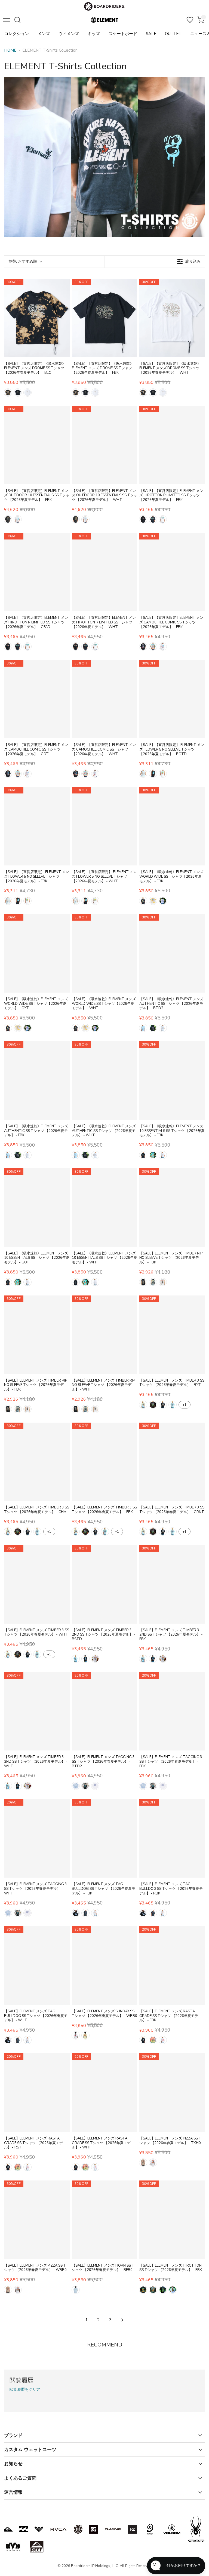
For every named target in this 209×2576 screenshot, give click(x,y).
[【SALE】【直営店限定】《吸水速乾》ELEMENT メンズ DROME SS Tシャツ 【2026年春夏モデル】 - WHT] (172, 318)
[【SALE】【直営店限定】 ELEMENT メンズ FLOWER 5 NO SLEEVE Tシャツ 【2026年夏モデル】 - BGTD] (172, 699)
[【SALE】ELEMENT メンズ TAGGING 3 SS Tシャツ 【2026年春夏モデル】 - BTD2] (105, 1711)
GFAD (153, 519)
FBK (18, 393)
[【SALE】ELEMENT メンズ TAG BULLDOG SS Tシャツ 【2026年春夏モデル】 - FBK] (105, 1838)
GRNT (173, 1405)
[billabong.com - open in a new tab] (24, 2529)
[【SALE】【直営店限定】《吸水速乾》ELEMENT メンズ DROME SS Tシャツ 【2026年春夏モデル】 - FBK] (105, 318)
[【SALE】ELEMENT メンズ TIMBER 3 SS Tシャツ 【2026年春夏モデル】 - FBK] (105, 1462)
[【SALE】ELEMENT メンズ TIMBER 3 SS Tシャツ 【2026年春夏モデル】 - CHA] (37, 1462)
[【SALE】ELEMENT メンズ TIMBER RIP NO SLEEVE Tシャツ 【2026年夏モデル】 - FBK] (172, 1208)
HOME (10, 50)
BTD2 (143, 1028)
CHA (153, 1405)
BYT (143, 1405)
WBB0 (76, 2035)
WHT (27, 393)
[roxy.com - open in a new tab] (39, 2529)
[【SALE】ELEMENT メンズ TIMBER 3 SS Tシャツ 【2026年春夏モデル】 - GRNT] (172, 1462)
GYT (153, 901)
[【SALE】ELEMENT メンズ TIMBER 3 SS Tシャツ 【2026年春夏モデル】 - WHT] (37, 1584)
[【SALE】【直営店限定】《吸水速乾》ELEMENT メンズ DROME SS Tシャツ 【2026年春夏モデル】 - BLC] (37, 318)
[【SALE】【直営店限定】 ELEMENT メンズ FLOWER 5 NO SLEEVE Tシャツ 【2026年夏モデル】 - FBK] (37, 826)
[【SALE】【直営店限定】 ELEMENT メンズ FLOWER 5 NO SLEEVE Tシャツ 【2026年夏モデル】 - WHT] (105, 826)
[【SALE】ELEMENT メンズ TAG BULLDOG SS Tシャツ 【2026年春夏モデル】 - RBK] (172, 1838)
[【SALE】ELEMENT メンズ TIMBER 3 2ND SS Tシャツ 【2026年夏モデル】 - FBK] (172, 1584)
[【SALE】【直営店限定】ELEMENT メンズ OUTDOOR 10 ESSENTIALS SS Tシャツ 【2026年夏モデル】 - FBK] (37, 445)
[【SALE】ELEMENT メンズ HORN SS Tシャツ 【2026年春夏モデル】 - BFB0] (105, 2220)
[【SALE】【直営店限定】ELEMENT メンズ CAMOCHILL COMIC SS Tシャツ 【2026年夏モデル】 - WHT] (105, 699)
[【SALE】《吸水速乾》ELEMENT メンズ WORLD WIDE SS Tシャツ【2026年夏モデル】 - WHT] (105, 953)
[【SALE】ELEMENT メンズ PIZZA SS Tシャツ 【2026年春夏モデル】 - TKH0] (172, 2093)
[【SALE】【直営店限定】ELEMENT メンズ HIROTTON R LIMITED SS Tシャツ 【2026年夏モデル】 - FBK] (172, 445)
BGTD (143, 774)
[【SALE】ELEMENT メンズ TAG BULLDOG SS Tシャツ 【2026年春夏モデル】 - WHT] (37, 1965)
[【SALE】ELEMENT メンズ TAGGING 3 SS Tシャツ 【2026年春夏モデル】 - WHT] (37, 1838)
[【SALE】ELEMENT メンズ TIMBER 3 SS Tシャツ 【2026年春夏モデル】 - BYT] (172, 1335)
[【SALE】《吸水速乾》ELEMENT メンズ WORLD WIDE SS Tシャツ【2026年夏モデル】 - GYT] (37, 953)
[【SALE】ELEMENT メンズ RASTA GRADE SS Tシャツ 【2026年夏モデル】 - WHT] (105, 2093)
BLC (8, 393)
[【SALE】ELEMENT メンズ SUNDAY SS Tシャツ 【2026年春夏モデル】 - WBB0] (105, 1965)
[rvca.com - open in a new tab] (59, 2529)
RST (153, 2040)
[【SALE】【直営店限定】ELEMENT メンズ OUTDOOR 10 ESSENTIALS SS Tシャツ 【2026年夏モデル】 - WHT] (105, 445)
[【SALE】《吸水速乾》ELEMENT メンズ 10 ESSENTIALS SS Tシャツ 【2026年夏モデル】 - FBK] (172, 1080)
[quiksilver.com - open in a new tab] (8, 2529)
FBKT (153, 1282)
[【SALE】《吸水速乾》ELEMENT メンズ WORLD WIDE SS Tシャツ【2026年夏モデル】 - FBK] (172, 826)
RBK (85, 1913)
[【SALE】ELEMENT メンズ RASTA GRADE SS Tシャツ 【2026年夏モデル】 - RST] (37, 2093)
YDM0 (85, 2035)
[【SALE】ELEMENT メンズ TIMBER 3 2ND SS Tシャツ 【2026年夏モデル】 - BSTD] (105, 1584)
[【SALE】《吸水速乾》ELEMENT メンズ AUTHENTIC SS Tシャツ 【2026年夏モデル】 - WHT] (105, 1080)
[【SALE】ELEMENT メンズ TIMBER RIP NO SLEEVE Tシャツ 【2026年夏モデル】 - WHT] (105, 1335)
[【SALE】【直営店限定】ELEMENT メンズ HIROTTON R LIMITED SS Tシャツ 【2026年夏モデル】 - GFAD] (37, 572)
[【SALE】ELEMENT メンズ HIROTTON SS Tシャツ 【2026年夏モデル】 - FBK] (172, 2220)
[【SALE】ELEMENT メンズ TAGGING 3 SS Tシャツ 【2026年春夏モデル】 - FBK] (172, 1711)
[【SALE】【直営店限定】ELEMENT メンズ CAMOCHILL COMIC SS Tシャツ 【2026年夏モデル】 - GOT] (37, 699)
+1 (185, 1405)
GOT (153, 647)
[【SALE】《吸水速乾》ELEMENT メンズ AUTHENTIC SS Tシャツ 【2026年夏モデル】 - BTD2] (172, 953)
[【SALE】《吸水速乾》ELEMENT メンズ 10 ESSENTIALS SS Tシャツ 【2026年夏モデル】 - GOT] (37, 1208)
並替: (23, 261)
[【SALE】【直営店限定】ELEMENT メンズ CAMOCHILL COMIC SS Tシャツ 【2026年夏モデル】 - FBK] (172, 572)
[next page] (122, 2320)
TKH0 (143, 2163)
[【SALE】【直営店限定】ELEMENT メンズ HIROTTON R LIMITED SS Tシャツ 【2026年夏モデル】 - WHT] (105, 572)
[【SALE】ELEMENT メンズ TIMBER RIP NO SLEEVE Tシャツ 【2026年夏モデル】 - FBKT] (37, 1335)
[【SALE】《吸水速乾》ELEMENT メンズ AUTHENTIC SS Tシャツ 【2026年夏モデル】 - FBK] (37, 1080)
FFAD (153, 2290)
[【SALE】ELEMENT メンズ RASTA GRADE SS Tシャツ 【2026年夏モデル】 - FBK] (172, 1965)
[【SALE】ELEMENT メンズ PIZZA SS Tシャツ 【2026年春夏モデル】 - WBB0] (37, 2220)
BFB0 (76, 2290)
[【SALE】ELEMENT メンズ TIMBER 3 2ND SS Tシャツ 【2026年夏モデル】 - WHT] (37, 1711)
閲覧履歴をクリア (25, 2390)
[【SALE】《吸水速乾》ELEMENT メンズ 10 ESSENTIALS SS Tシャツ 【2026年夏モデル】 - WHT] (105, 1208)
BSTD (76, 1659)
